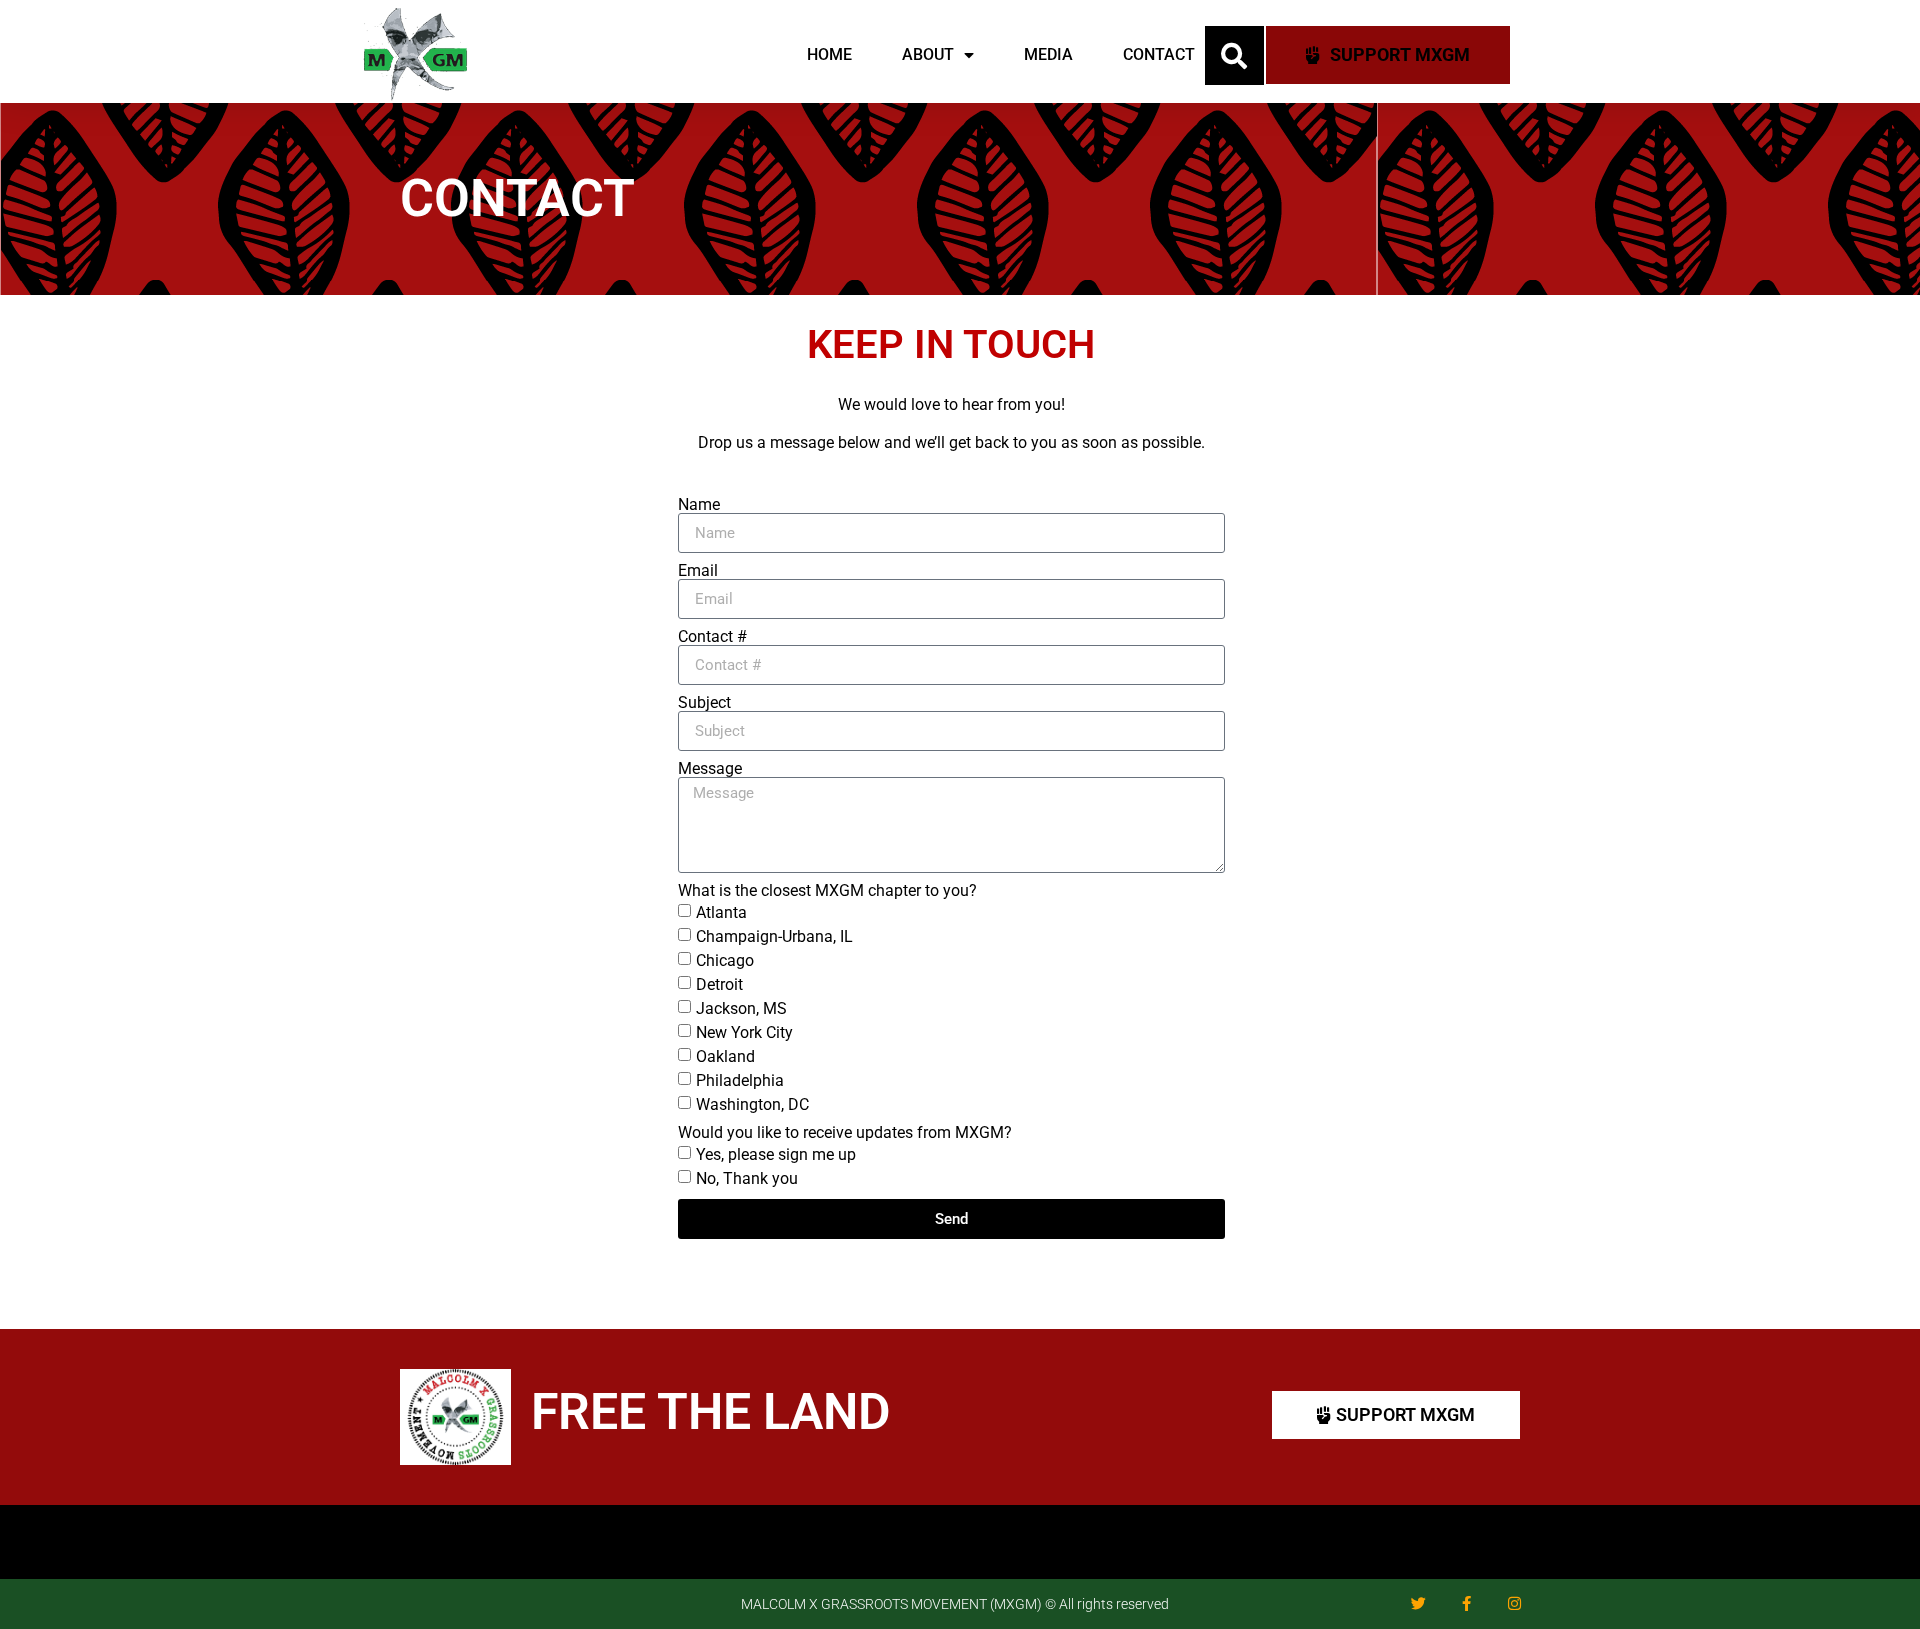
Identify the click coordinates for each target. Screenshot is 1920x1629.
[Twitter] (1418, 1604)
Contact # (712, 637)
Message (710, 769)
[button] (1234, 55)
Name (699, 505)
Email (698, 571)
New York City (744, 1032)
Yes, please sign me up (776, 1154)
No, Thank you (747, 1178)
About (928, 54)
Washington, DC (752, 1104)
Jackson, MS (741, 1008)
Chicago (725, 960)
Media (1048, 54)
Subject (704, 703)
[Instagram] (1514, 1604)
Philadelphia (740, 1080)
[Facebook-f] (1466, 1604)
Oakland (725, 1056)
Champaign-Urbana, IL (774, 936)
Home (829, 54)
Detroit (719, 984)
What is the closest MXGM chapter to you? (827, 891)
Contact (1159, 54)
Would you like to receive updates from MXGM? (845, 1133)
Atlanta (721, 912)
